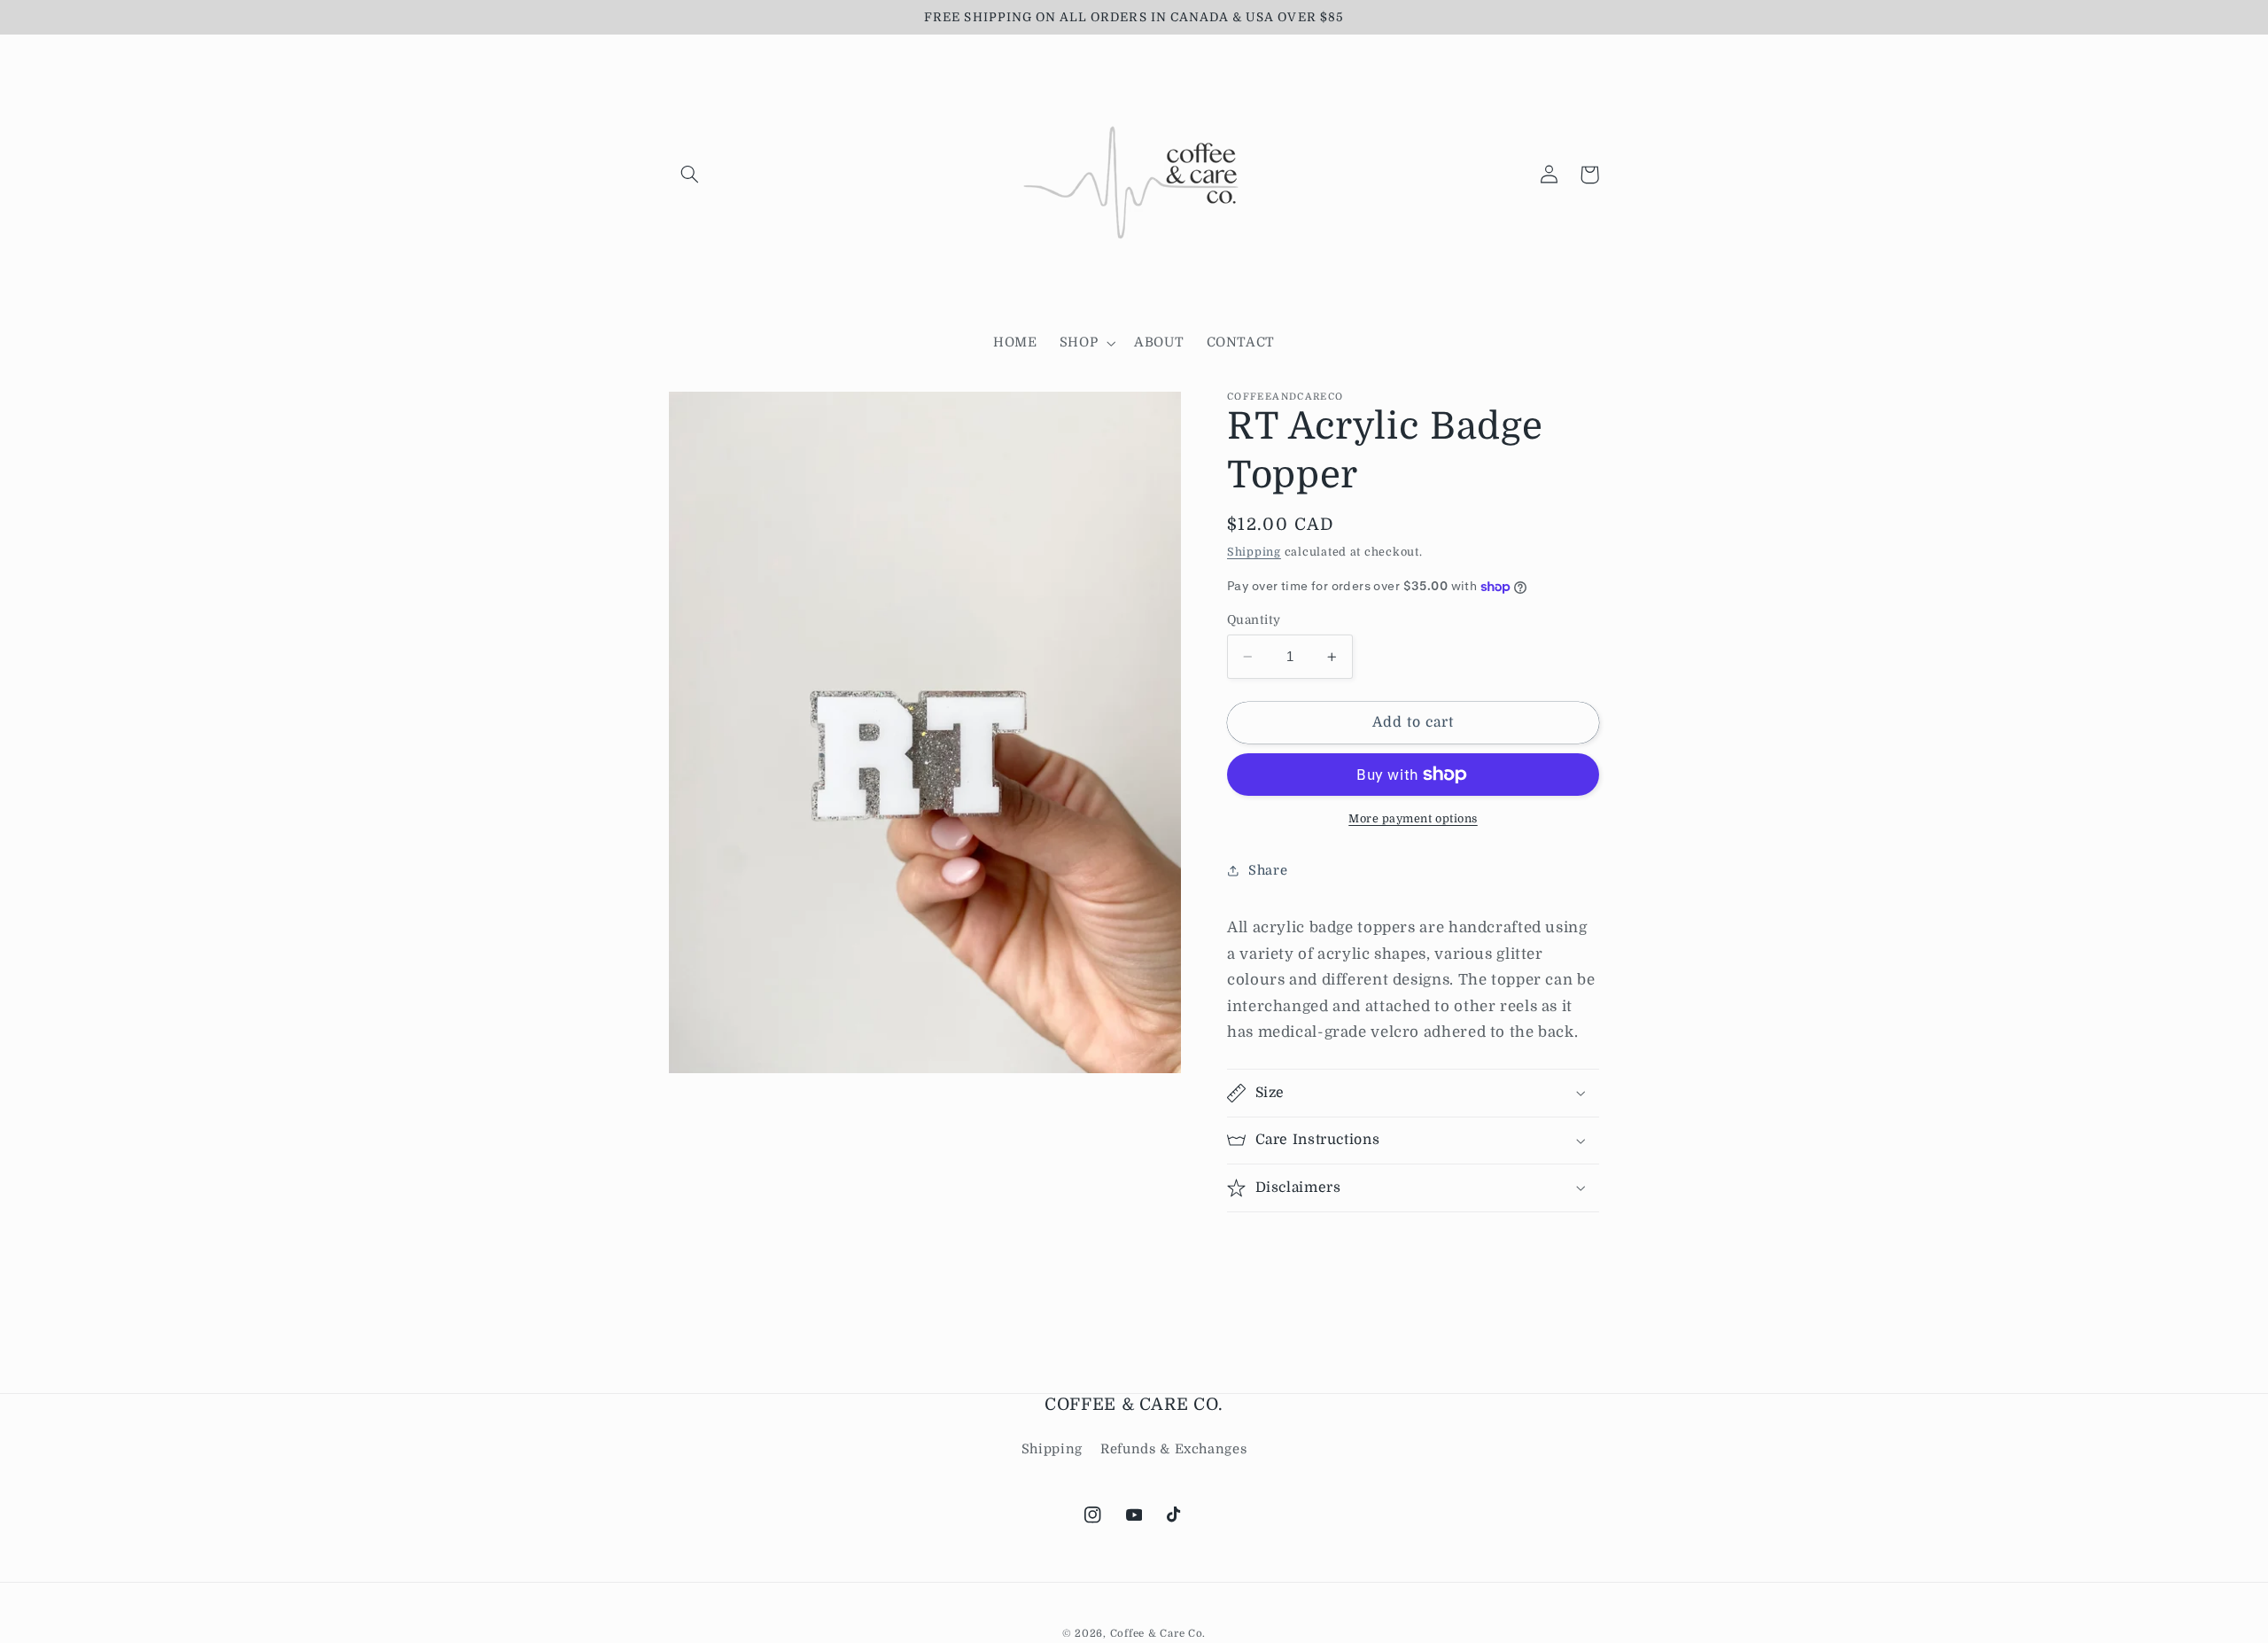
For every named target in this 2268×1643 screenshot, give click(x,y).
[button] (689, 175)
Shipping (1254, 552)
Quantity (1254, 620)
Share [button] (1268, 871)
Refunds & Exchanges (1173, 1449)
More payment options (1413, 819)
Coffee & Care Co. (1158, 1634)
